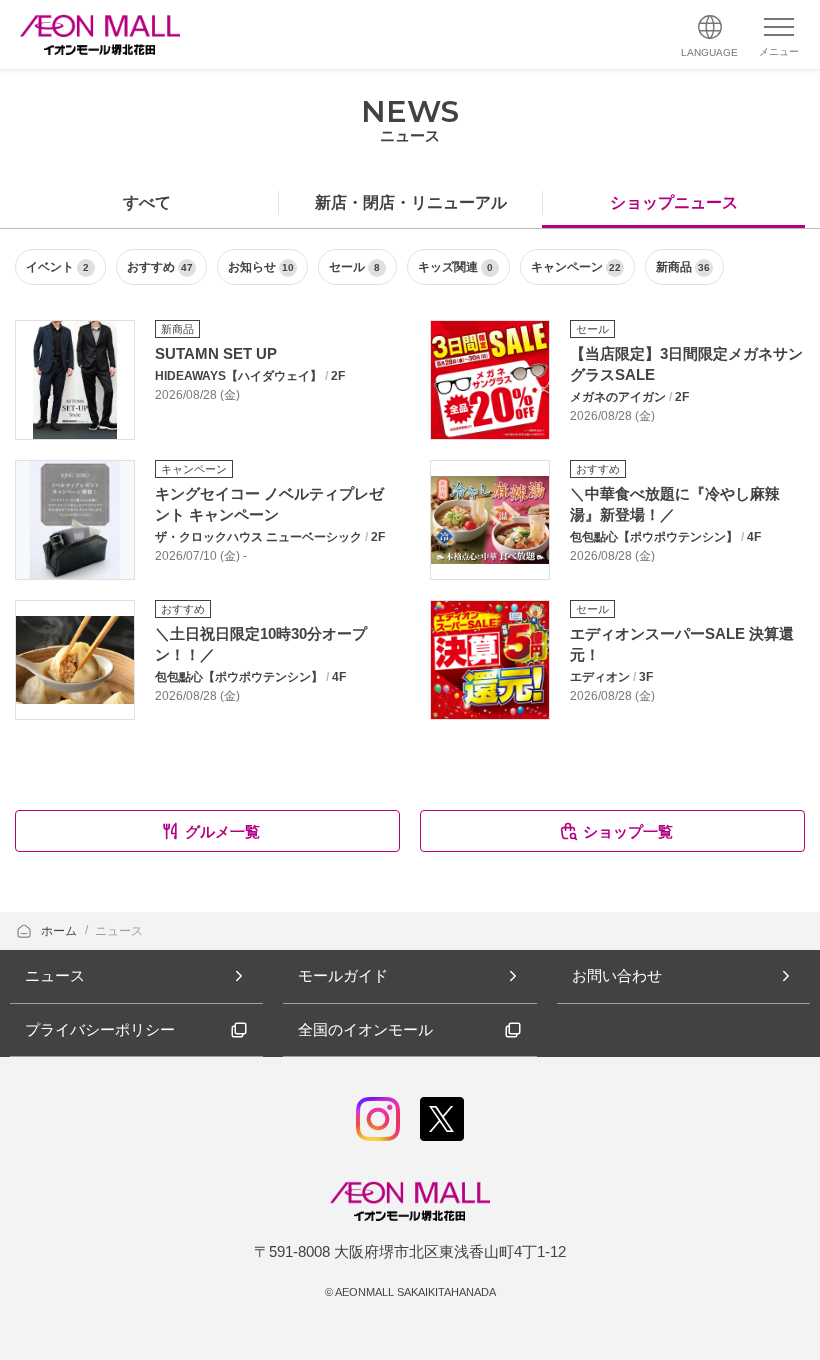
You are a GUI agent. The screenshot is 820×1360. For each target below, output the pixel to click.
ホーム (60, 931)
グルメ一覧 (222, 831)
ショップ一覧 (628, 831)
